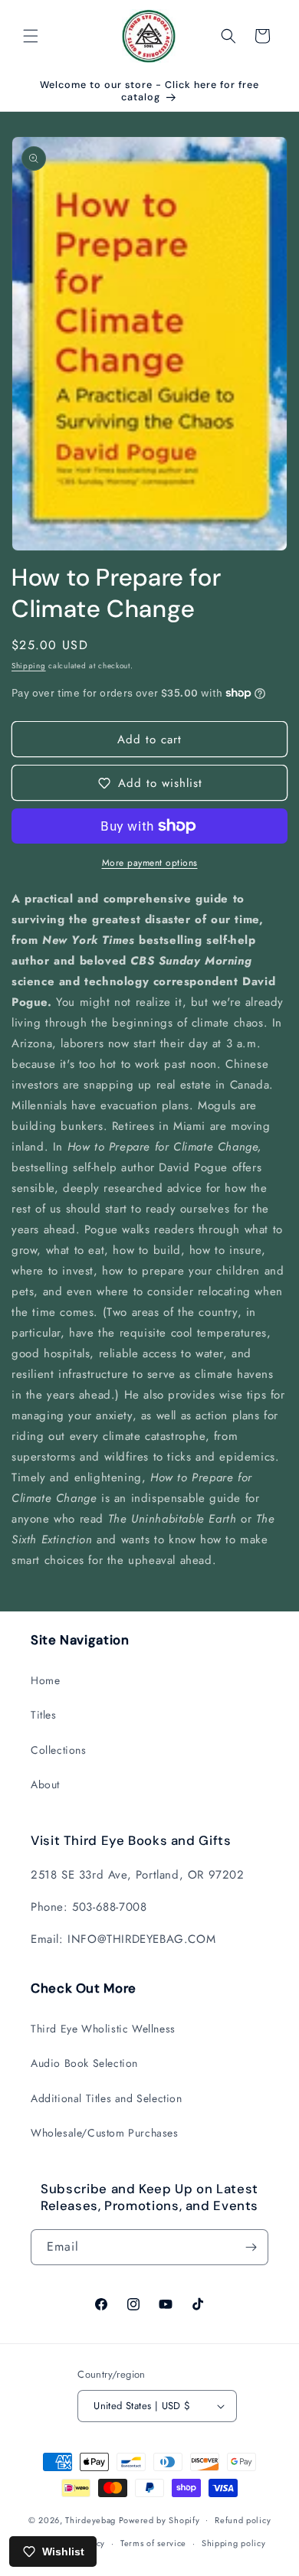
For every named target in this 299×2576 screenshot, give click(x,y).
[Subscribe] (251, 2247)
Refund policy (243, 2520)
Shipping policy (234, 2543)
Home (45, 1680)
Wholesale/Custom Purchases (105, 2133)
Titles (44, 1715)
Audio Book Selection (84, 2063)
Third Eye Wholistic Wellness (103, 2029)
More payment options (150, 863)
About (45, 1784)
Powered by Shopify (159, 2519)
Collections (59, 1750)
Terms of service (153, 2543)
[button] (31, 36)
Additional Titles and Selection (107, 2098)
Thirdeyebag (90, 2519)
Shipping (29, 666)
